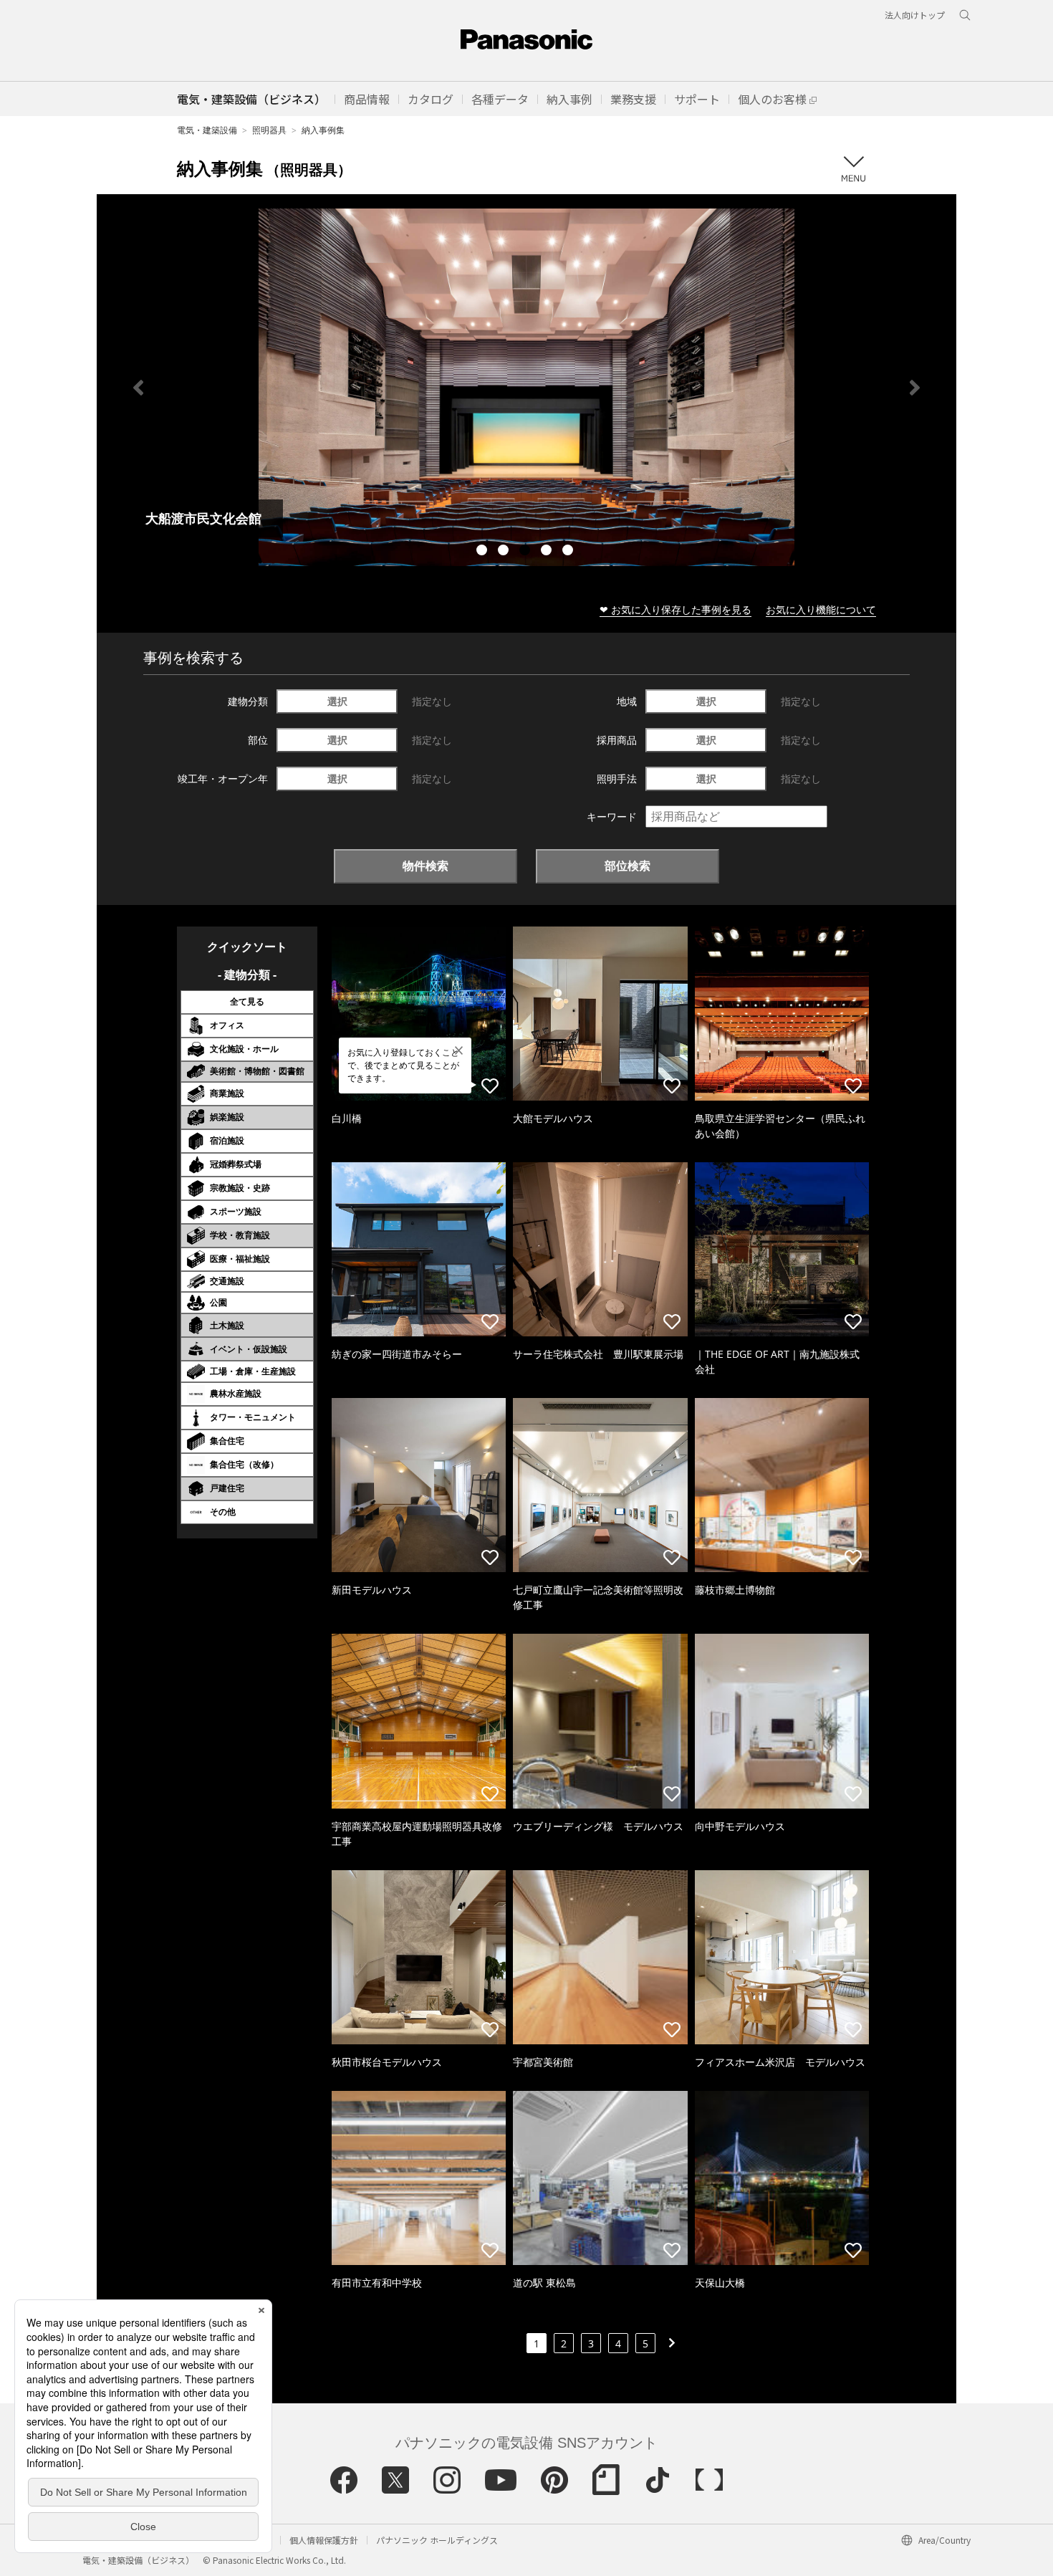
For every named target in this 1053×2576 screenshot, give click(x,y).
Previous (138, 388)
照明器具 (269, 130)
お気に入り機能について (821, 609)
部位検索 (628, 866)
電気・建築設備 (207, 130)
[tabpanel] (526, 387)
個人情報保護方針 (324, 2540)
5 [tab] (569, 552)
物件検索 (425, 866)
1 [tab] (484, 552)
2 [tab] (505, 552)
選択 (337, 701)
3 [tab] (526, 552)
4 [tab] (548, 552)
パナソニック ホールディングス (437, 2540)
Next (915, 388)
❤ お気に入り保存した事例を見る (675, 609)
